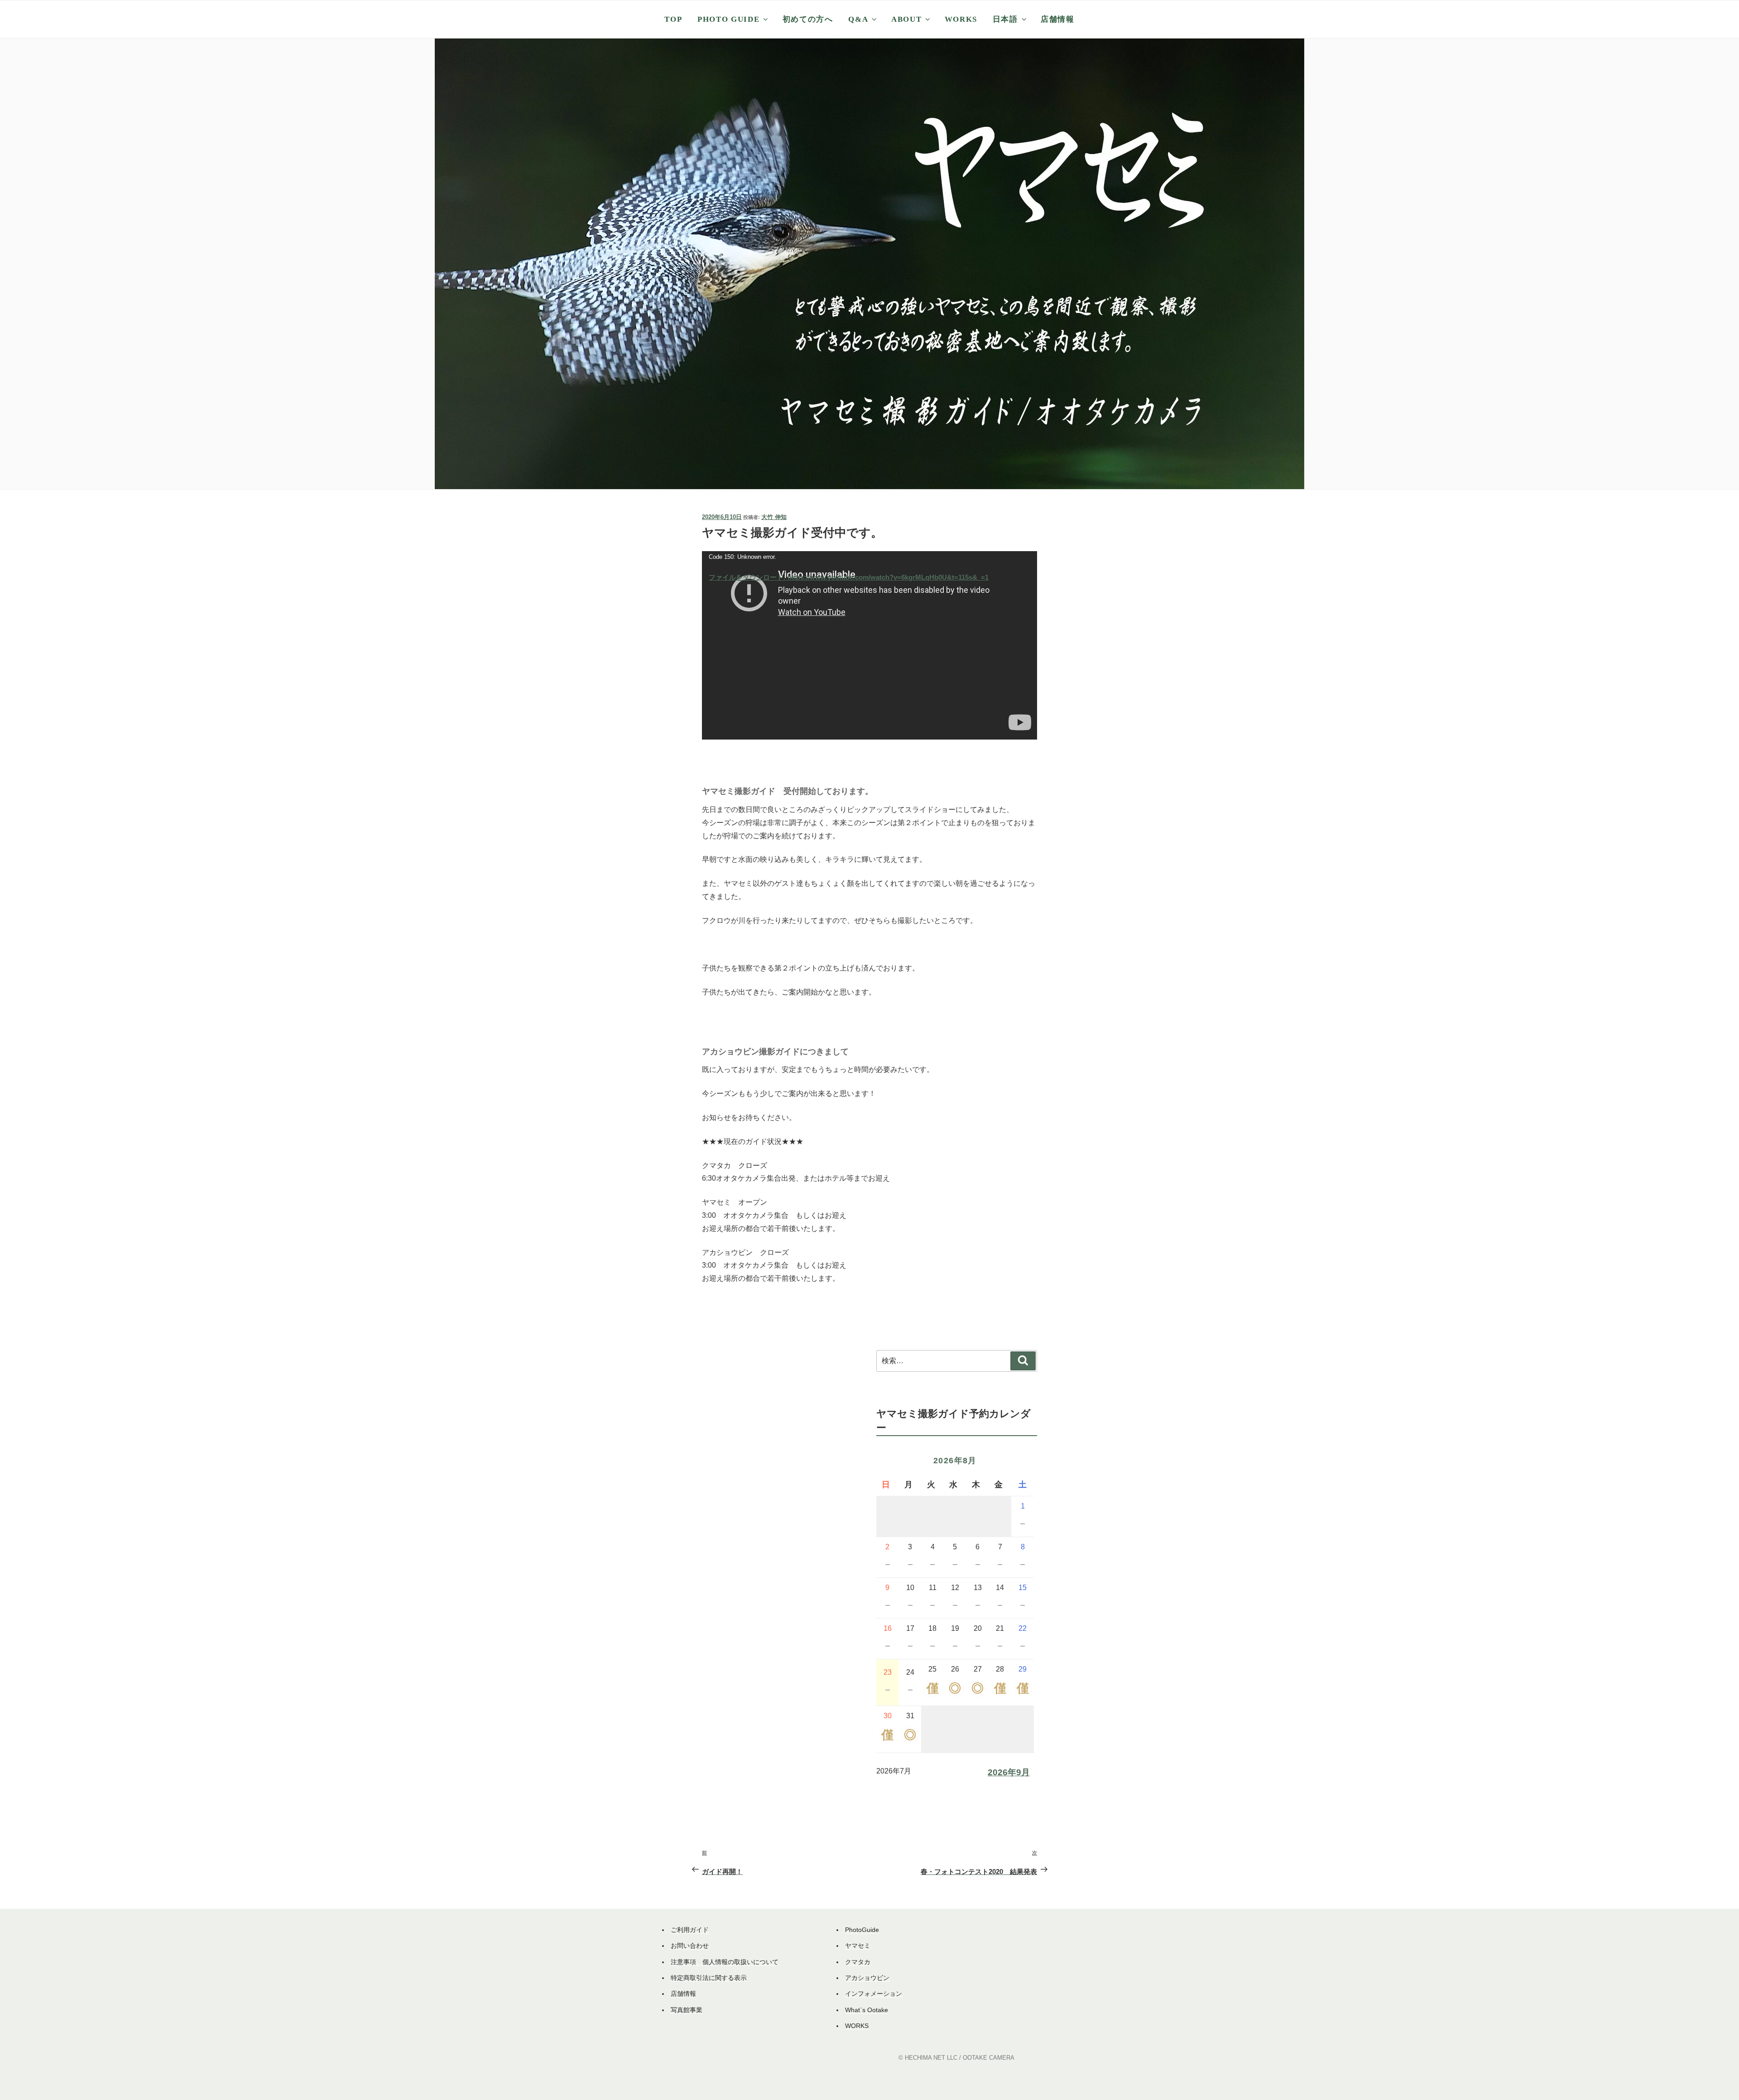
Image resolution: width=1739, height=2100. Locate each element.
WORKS (961, 19)
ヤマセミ (858, 1946)
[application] (869, 645)
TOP (673, 19)
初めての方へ (808, 19)
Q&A (858, 19)
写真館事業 (687, 2010)
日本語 (1005, 19)
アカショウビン (867, 1978)
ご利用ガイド (690, 1930)
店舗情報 (1058, 19)
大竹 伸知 (774, 517)
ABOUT (906, 19)
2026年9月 (1009, 1772)
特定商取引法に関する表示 (709, 1978)
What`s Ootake (867, 2010)
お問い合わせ (690, 1946)
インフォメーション (874, 1994)
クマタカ (858, 1962)
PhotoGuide (862, 1930)
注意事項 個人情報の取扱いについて (725, 1962)
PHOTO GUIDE (728, 19)
